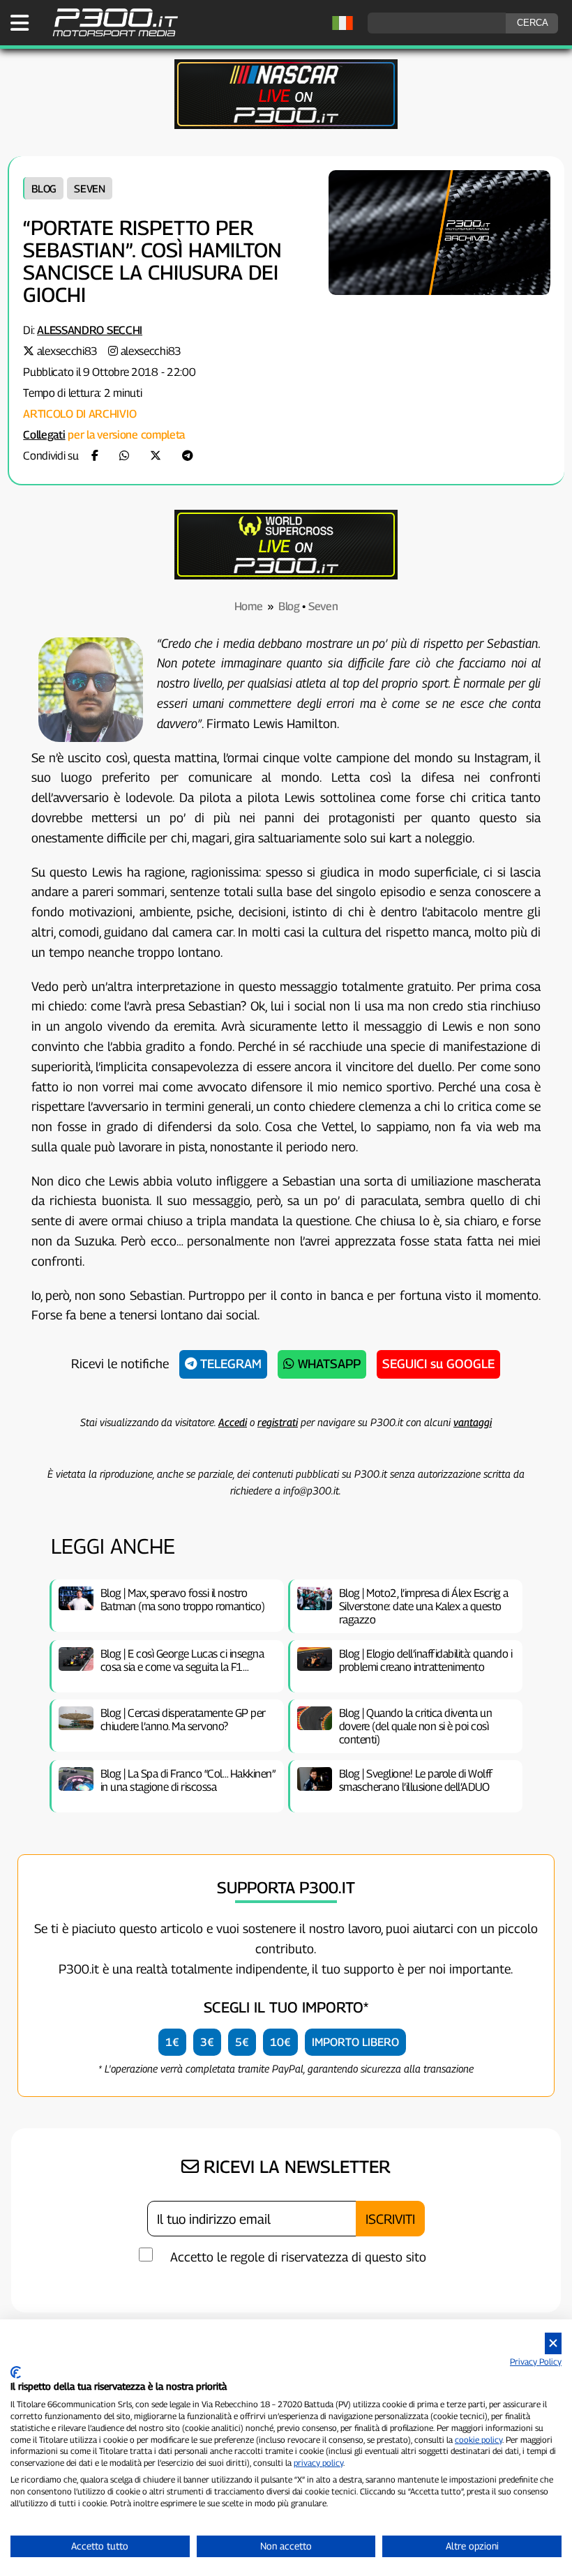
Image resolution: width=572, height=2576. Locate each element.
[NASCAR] (286, 125)
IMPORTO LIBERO (355, 2042)
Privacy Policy (536, 2362)
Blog (44, 188)
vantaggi (473, 1422)
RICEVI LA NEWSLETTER (295, 2167)
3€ (207, 2042)
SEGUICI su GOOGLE (438, 1364)
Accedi (233, 1422)
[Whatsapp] (124, 456)
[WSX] (286, 576)
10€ (280, 2042)
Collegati (44, 435)
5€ (242, 2042)
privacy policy (318, 2463)
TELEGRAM (229, 1364)
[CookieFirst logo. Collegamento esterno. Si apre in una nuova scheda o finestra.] (16, 2372)
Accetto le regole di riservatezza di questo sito (298, 2257)
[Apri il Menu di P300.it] (20, 23)
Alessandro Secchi (90, 330)
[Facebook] (95, 456)
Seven (90, 188)
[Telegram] (188, 456)
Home (249, 606)
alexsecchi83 (67, 351)
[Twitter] (156, 456)
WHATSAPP (328, 1364)
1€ (172, 2042)
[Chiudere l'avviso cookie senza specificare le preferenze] (553, 2343)
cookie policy (479, 2440)
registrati (278, 1422)
